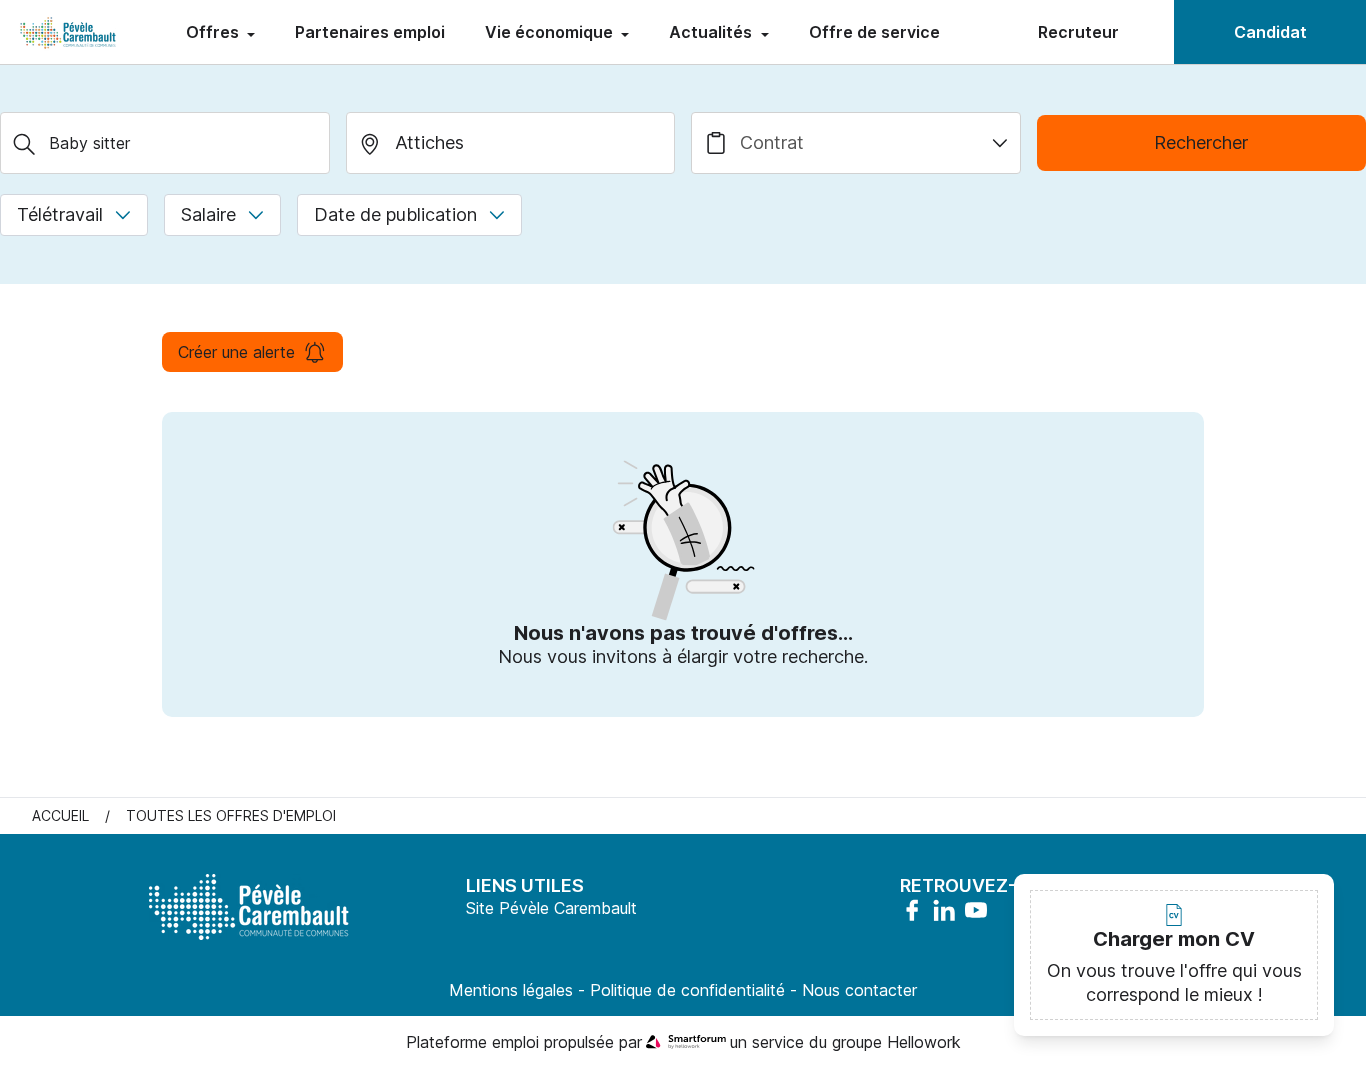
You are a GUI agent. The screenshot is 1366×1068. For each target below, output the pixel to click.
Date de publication (395, 214)
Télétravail (60, 214)
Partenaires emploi (370, 32)
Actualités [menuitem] (712, 32)
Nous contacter (859, 990)
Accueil (60, 815)
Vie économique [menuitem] (551, 32)
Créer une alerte (236, 352)
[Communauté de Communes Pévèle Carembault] (69, 32)
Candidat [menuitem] (1270, 32)
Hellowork (924, 1042)
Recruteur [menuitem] (1078, 32)
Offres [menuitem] (214, 32)
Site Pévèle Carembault (551, 908)
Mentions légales (511, 990)
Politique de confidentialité (687, 990)
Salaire (208, 214)
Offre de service (874, 32)
